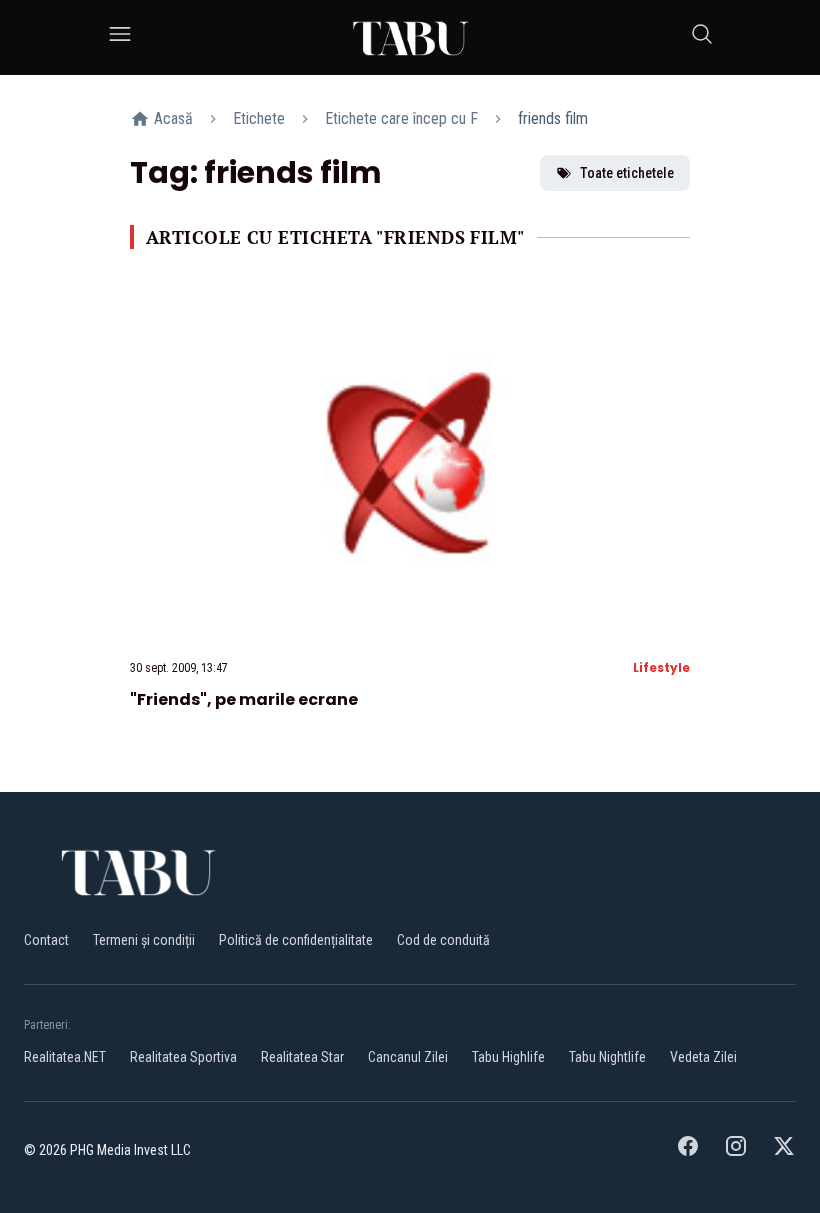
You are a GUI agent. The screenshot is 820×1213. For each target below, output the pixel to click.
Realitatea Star (302, 1057)
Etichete (259, 118)
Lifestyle (661, 667)
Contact (46, 940)
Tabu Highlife (508, 1057)
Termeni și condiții (144, 940)
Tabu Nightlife (607, 1057)
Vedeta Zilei (703, 1057)
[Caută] (702, 37)
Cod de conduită (443, 940)
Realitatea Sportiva (183, 1057)
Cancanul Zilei (408, 1057)
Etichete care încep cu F (401, 118)
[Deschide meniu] (120, 37)
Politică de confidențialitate (296, 940)
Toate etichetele (627, 173)
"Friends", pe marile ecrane (244, 699)
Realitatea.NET (65, 1057)
